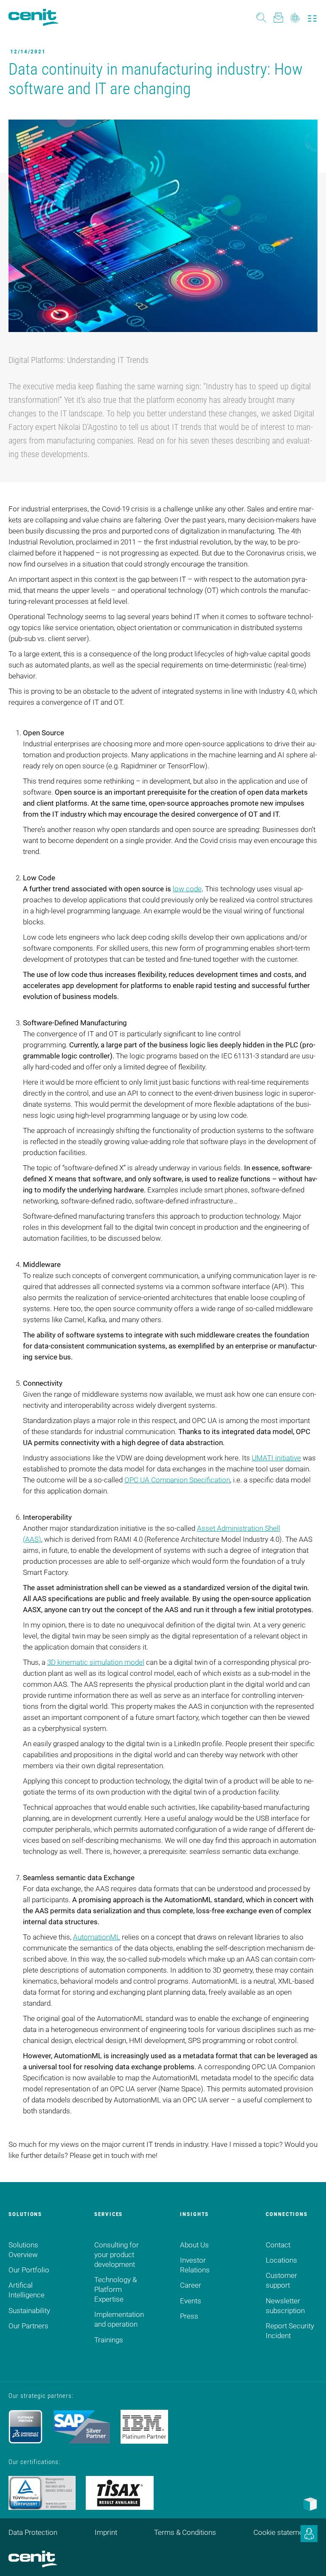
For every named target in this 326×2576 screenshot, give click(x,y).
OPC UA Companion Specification (177, 1480)
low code (187, 889)
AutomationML (97, 1937)
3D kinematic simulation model (96, 1662)
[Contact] (278, 17)
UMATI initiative (276, 1458)
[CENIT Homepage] (34, 17)
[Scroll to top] (309, 2559)
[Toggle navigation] (312, 17)
